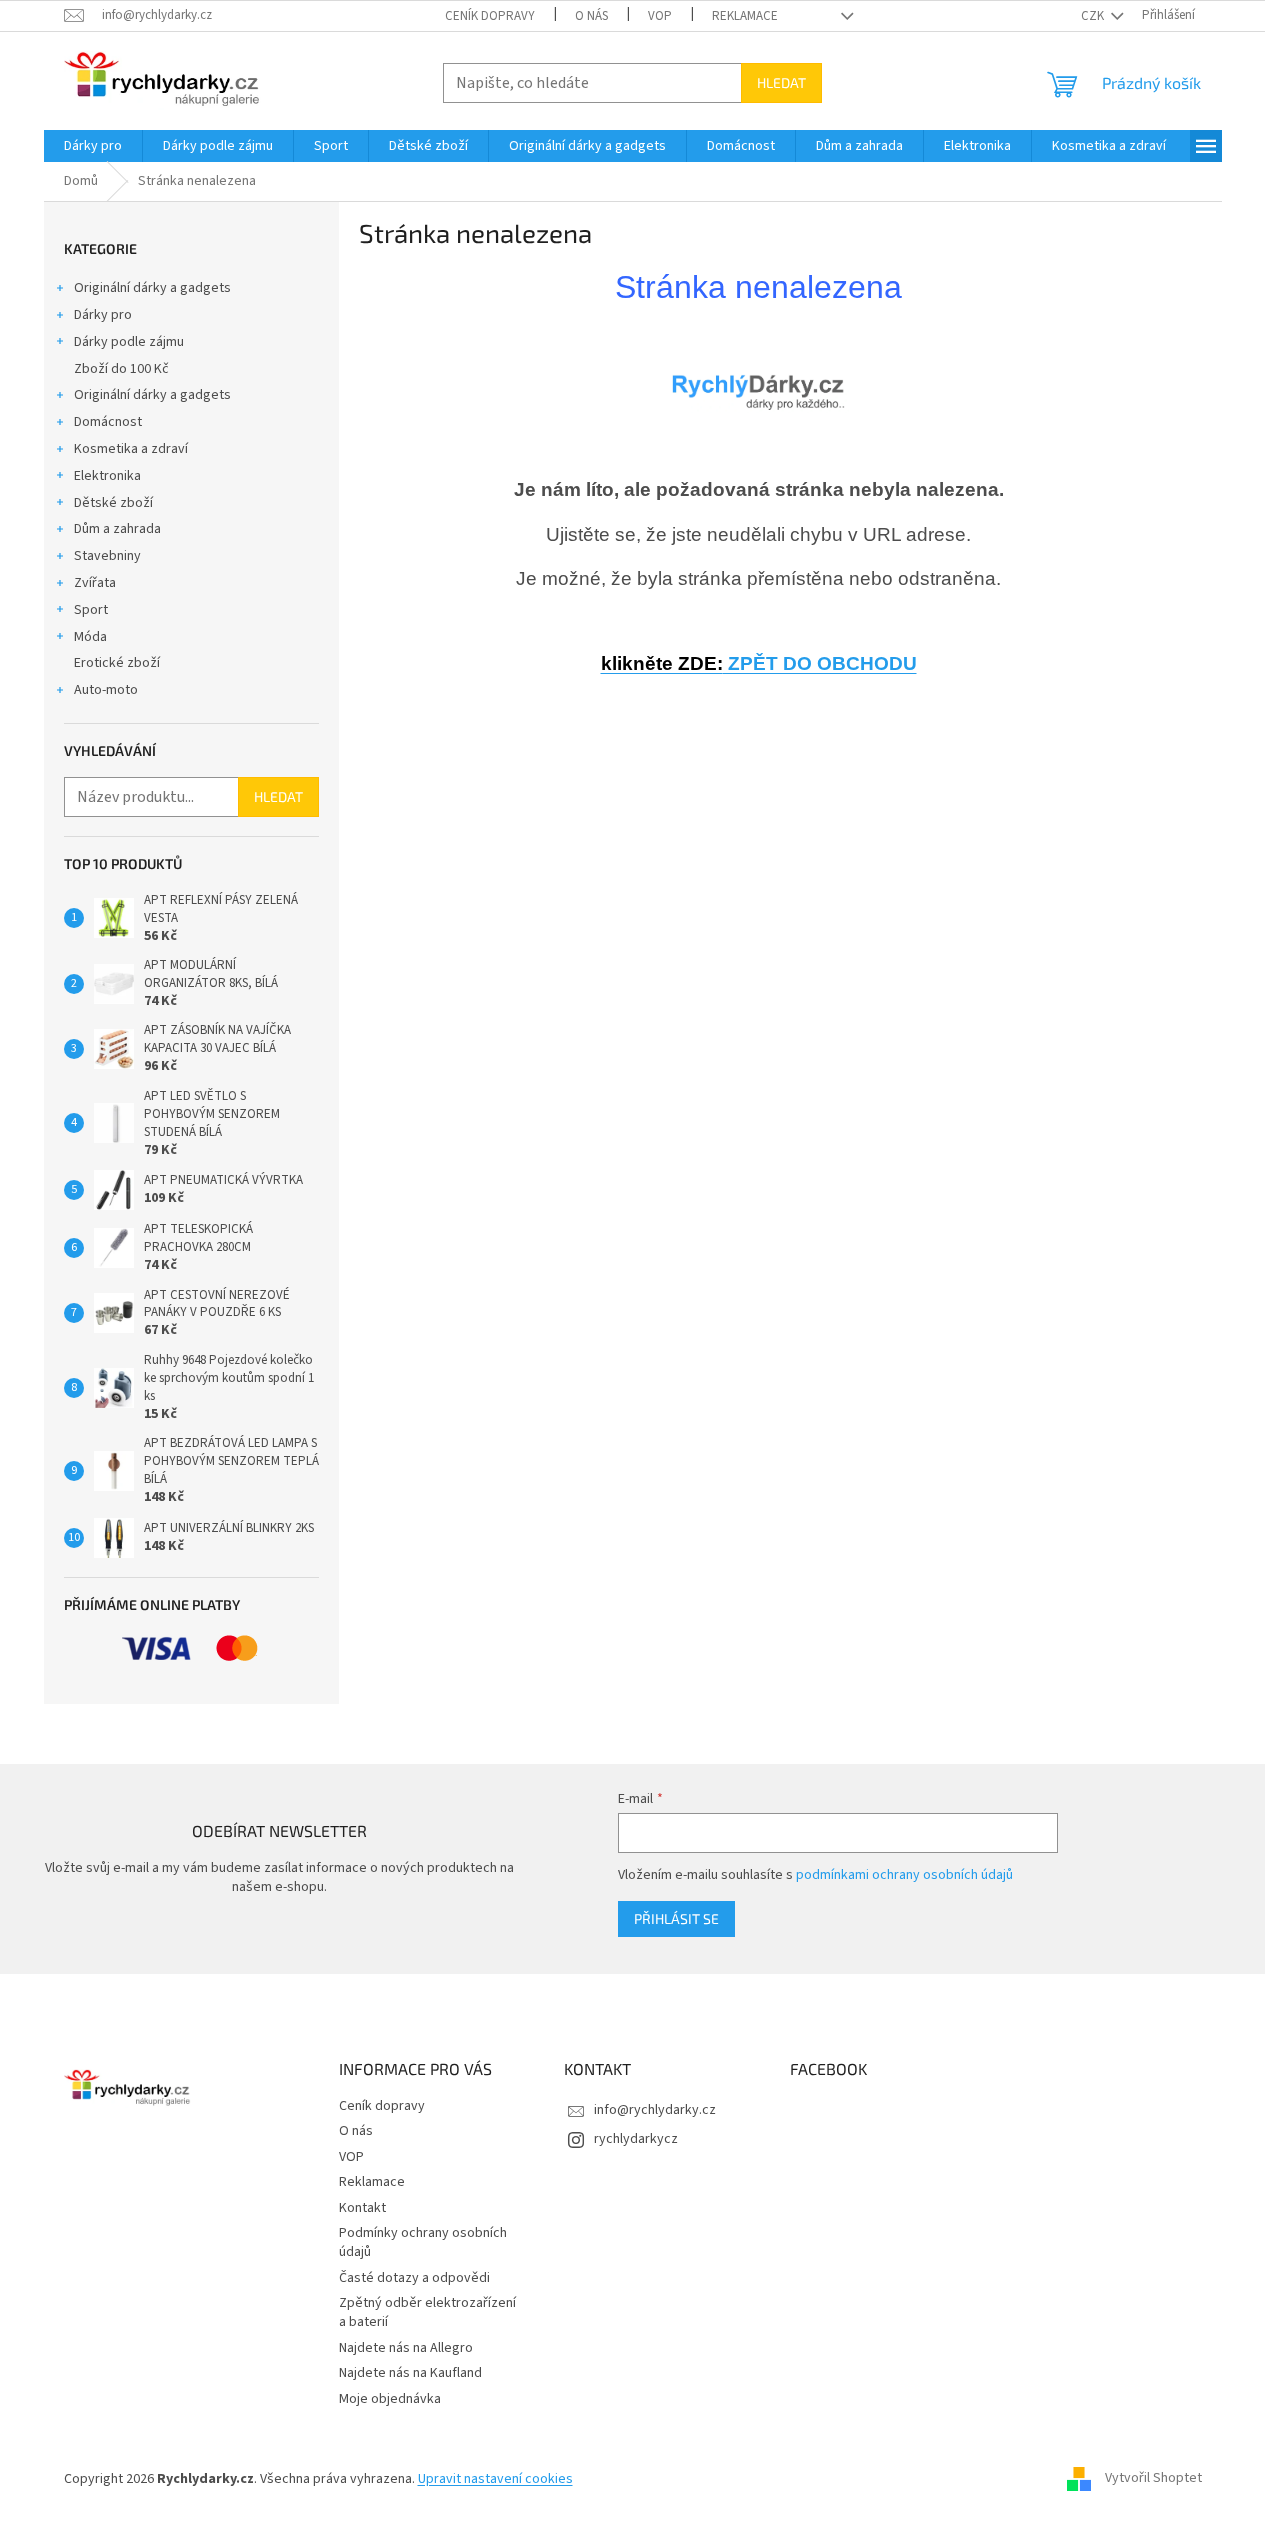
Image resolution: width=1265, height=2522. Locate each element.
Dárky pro (103, 315)
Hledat (781, 82)
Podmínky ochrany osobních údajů (423, 2242)
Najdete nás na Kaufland (410, 2373)
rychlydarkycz (636, 2139)
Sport (91, 610)
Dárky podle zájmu (129, 342)
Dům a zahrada (117, 529)
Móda (90, 637)
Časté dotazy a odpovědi (414, 2278)
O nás (591, 16)
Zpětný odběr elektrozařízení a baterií (427, 2312)
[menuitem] (93, 146)
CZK (1094, 16)
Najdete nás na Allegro (406, 2348)
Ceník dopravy (490, 16)
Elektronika (107, 476)
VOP (660, 16)
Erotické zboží (117, 663)
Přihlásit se (676, 1918)
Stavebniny (107, 556)
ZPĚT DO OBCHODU (759, 663)
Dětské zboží (113, 503)
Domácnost (108, 422)
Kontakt (362, 2208)
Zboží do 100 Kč (121, 369)
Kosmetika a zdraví (131, 449)
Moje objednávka (390, 2399)
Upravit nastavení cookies (495, 2479)
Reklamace (745, 16)
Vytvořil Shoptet (1153, 2479)
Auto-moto (106, 690)
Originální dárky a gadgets (152, 288)
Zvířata (95, 583)
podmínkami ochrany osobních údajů (904, 1875)
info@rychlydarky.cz (655, 2110)
